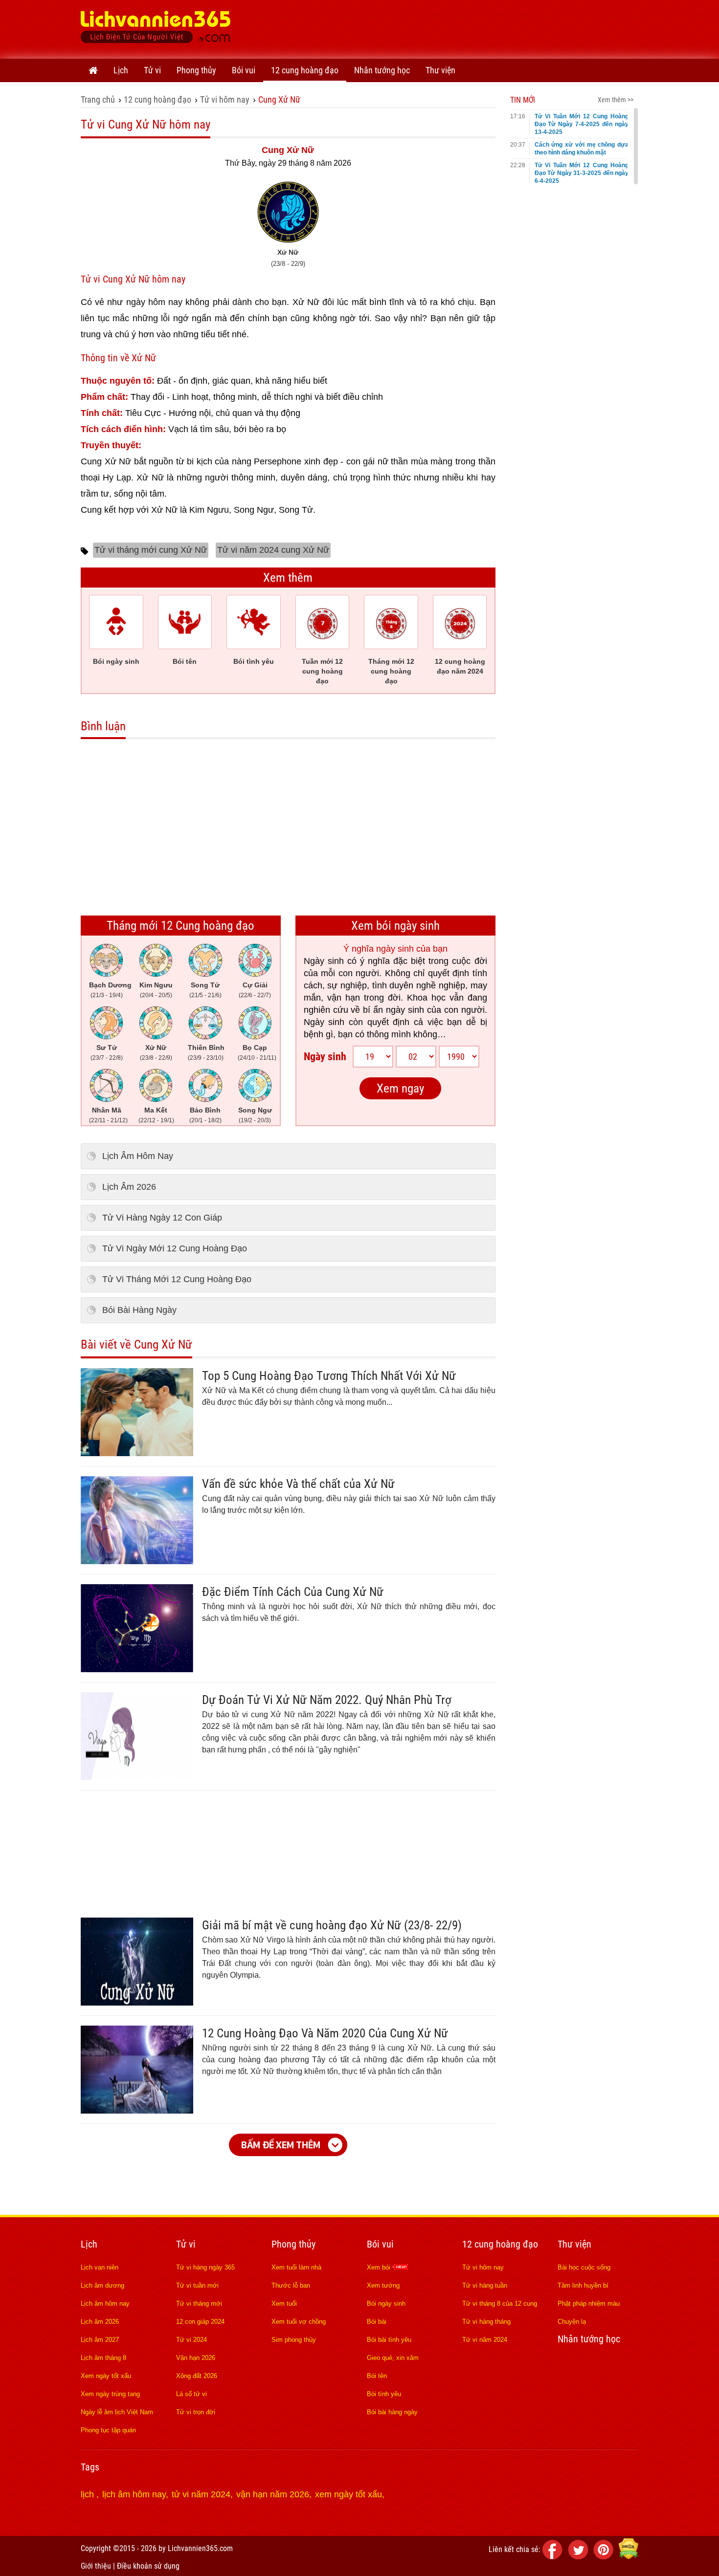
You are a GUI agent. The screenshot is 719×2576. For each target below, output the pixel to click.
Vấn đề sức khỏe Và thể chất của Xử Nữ (298, 1484)
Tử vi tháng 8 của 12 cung (500, 2303)
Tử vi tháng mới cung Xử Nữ (151, 550)
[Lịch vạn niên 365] (156, 29)
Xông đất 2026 (197, 2376)
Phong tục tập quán (108, 2430)
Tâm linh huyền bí (583, 2285)
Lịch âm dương (102, 2285)
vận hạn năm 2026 (273, 2494)
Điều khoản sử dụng (148, 2566)
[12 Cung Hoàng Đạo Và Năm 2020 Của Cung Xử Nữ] (137, 2111)
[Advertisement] (460, 27)
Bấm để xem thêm (281, 2145)
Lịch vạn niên (100, 2267)
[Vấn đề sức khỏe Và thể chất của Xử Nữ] (137, 1561)
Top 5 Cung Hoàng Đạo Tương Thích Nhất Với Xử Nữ (329, 1376)
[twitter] (580, 2557)
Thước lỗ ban (291, 2285)
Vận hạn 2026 (196, 2358)
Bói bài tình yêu (389, 2340)
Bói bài (377, 2322)
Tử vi (152, 70)
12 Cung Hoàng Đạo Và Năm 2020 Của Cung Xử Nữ (325, 2033)
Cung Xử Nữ (279, 99)
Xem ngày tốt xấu (106, 2376)
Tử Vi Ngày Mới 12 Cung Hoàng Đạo (175, 1248)
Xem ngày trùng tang (110, 2394)
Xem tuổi (284, 2303)
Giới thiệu (96, 2566)
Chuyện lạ (572, 2322)
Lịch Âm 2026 (129, 1187)
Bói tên (377, 2376)
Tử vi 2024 (191, 2340)
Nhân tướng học (382, 70)
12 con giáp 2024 (200, 2322)
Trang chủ (98, 99)
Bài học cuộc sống (584, 2267)
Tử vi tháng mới (199, 2303)
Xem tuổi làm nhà (296, 2267)
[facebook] (554, 2557)
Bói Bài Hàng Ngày (139, 1310)
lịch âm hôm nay (134, 2494)
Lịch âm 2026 (100, 2322)
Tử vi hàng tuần (485, 2285)
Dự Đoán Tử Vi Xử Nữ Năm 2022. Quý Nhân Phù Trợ (327, 1700)
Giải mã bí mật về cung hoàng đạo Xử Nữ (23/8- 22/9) (332, 1925)
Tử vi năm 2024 (485, 2340)
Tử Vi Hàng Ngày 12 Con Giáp (162, 1218)
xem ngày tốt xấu (348, 2494)
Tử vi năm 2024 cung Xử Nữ (273, 550)
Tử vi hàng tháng (486, 2322)
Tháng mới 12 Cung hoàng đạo (180, 926)
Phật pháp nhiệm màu (589, 2303)
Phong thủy (196, 70)
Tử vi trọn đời (196, 2412)
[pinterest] (605, 2557)
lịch (89, 2494)
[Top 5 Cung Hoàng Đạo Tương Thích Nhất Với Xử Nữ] (137, 1453)
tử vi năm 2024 (201, 2494)
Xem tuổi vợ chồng (299, 2322)
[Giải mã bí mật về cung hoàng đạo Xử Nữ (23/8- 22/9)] (137, 2003)
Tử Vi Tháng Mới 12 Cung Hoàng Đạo (177, 1279)
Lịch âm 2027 (100, 2340)
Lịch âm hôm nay (105, 2303)
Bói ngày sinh (386, 2303)
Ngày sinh (325, 1057)
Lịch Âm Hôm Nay (138, 1156)
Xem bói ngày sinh (395, 926)
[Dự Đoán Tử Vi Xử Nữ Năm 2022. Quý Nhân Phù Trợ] (137, 1777)
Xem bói (380, 2267)
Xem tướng (383, 2285)
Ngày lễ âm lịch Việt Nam (117, 2412)
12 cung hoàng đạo (305, 70)
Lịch (121, 70)
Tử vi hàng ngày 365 (205, 2267)
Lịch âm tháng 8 (103, 2358)
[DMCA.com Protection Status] (629, 2557)
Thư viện (440, 70)
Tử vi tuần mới (197, 2285)
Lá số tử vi (191, 2394)
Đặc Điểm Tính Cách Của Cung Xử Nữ (293, 1592)
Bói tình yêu (384, 2394)
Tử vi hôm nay (225, 99)
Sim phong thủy (294, 2340)
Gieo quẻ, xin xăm (393, 2358)
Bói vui (244, 70)
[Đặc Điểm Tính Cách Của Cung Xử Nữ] (137, 1669)
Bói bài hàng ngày (392, 2412)
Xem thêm (288, 578)
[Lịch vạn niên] (93, 70)
